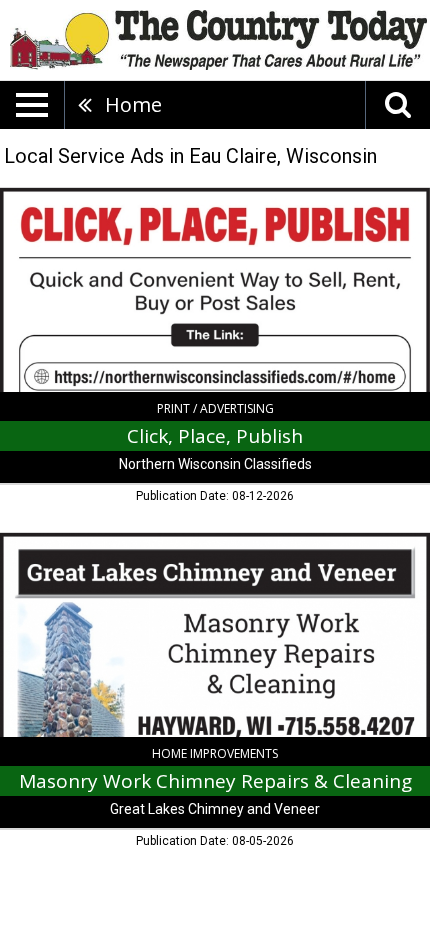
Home (133, 104)
